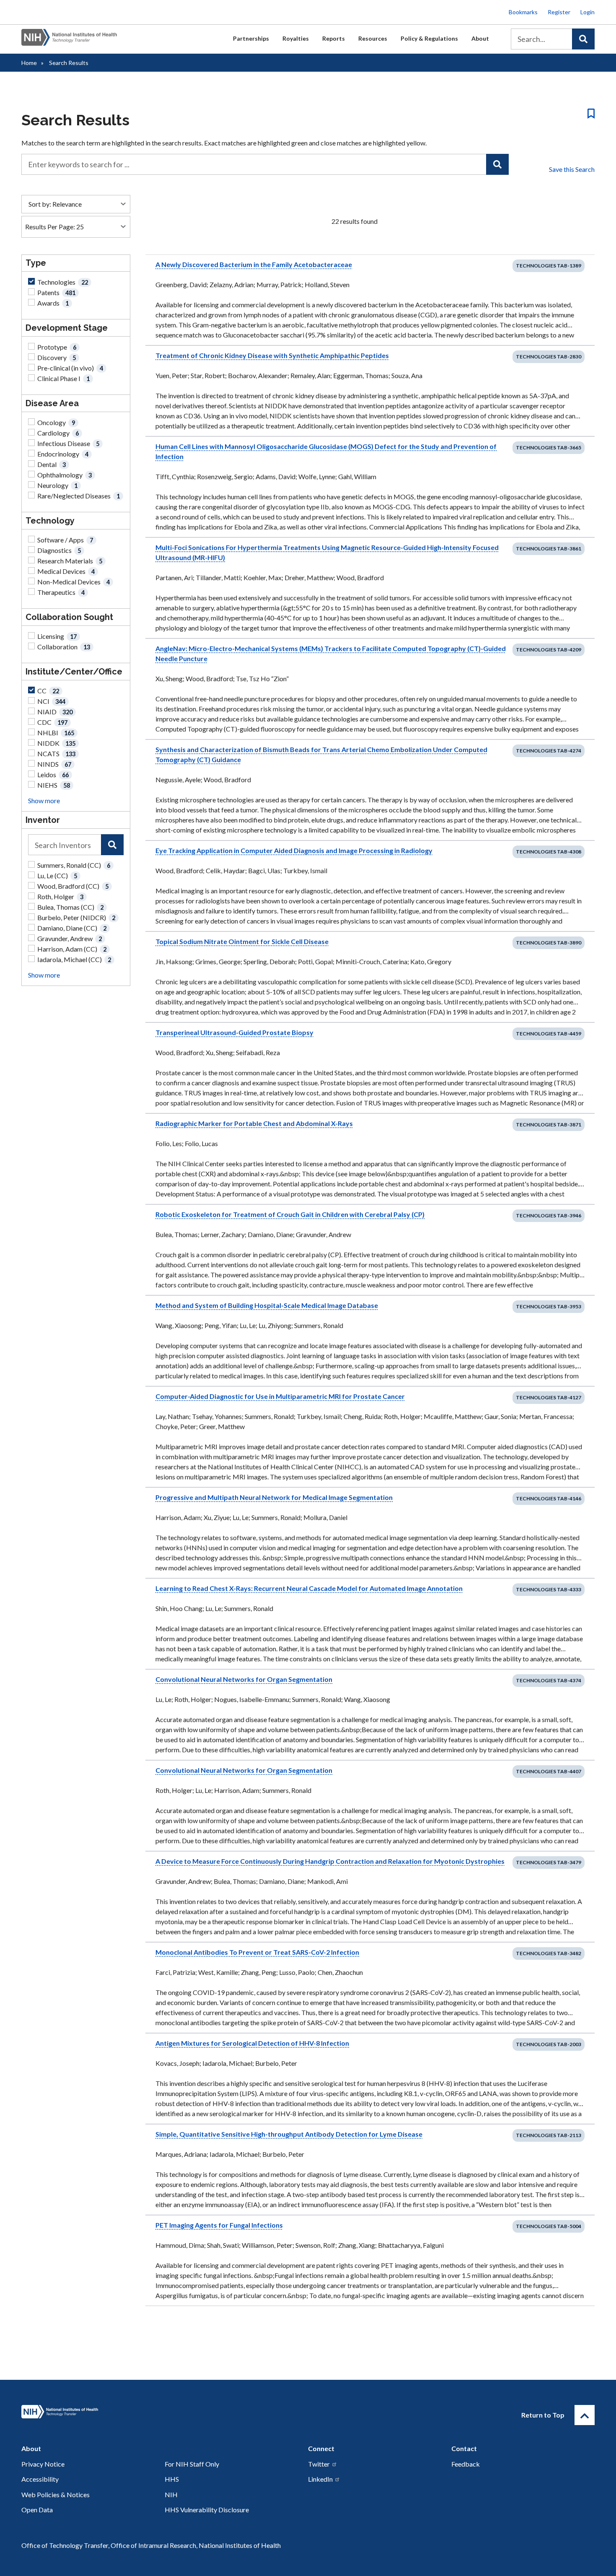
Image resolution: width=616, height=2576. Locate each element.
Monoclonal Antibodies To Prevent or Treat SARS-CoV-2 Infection (257, 1952)
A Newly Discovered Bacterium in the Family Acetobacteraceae (254, 264)
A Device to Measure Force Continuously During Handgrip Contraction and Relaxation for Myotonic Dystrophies (330, 1861)
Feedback (466, 2464)
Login (588, 12)
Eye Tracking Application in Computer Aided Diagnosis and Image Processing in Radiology (294, 850)
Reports (334, 38)
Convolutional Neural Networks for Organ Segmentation (244, 1679)
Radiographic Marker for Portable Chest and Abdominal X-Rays (254, 1123)
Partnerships (251, 38)
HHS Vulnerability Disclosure (207, 2510)
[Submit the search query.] (583, 39)
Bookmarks (523, 12)
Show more (44, 800)
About (480, 38)
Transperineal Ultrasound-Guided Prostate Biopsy (234, 1032)
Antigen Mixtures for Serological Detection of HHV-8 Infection (252, 2043)
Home (29, 63)
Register (559, 12)
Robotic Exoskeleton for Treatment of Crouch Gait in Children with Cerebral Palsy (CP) (290, 1214)
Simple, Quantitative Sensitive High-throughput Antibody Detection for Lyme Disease (289, 2134)
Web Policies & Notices (56, 2494)
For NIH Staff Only (192, 2464)
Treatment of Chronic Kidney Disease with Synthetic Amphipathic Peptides (272, 355)
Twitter (319, 2464)
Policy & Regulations (429, 38)
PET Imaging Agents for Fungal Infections (219, 2225)
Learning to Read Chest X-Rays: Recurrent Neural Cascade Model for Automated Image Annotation (309, 1588)
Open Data (37, 2510)
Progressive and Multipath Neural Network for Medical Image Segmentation (274, 1497)
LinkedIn (320, 2479)
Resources (373, 38)
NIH (171, 2494)
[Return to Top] (585, 2415)
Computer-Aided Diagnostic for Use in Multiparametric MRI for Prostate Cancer (280, 1396)
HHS (172, 2479)
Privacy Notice (43, 2464)
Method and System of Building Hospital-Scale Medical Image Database (267, 1305)
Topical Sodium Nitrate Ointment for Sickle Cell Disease (242, 941)
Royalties (296, 38)
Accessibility (40, 2479)
